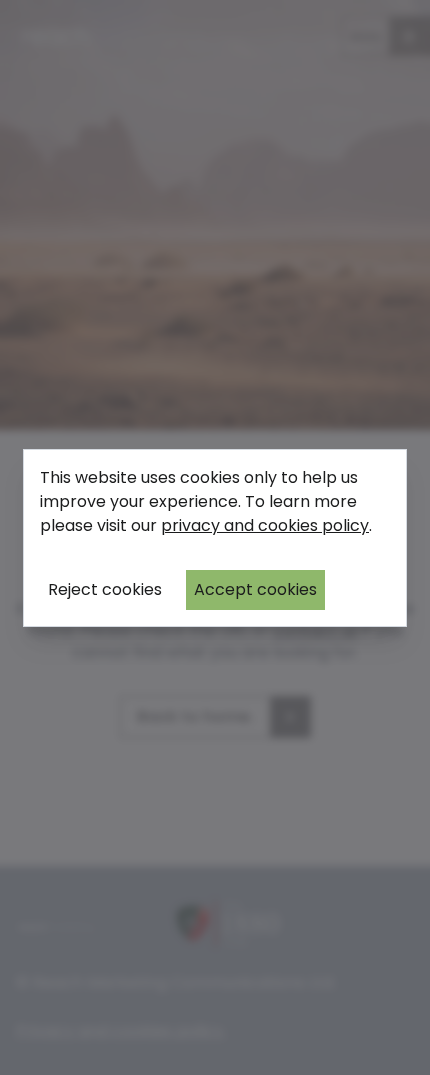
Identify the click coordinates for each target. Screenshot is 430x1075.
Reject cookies (105, 589)
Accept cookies (255, 589)
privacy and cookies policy (265, 525)
